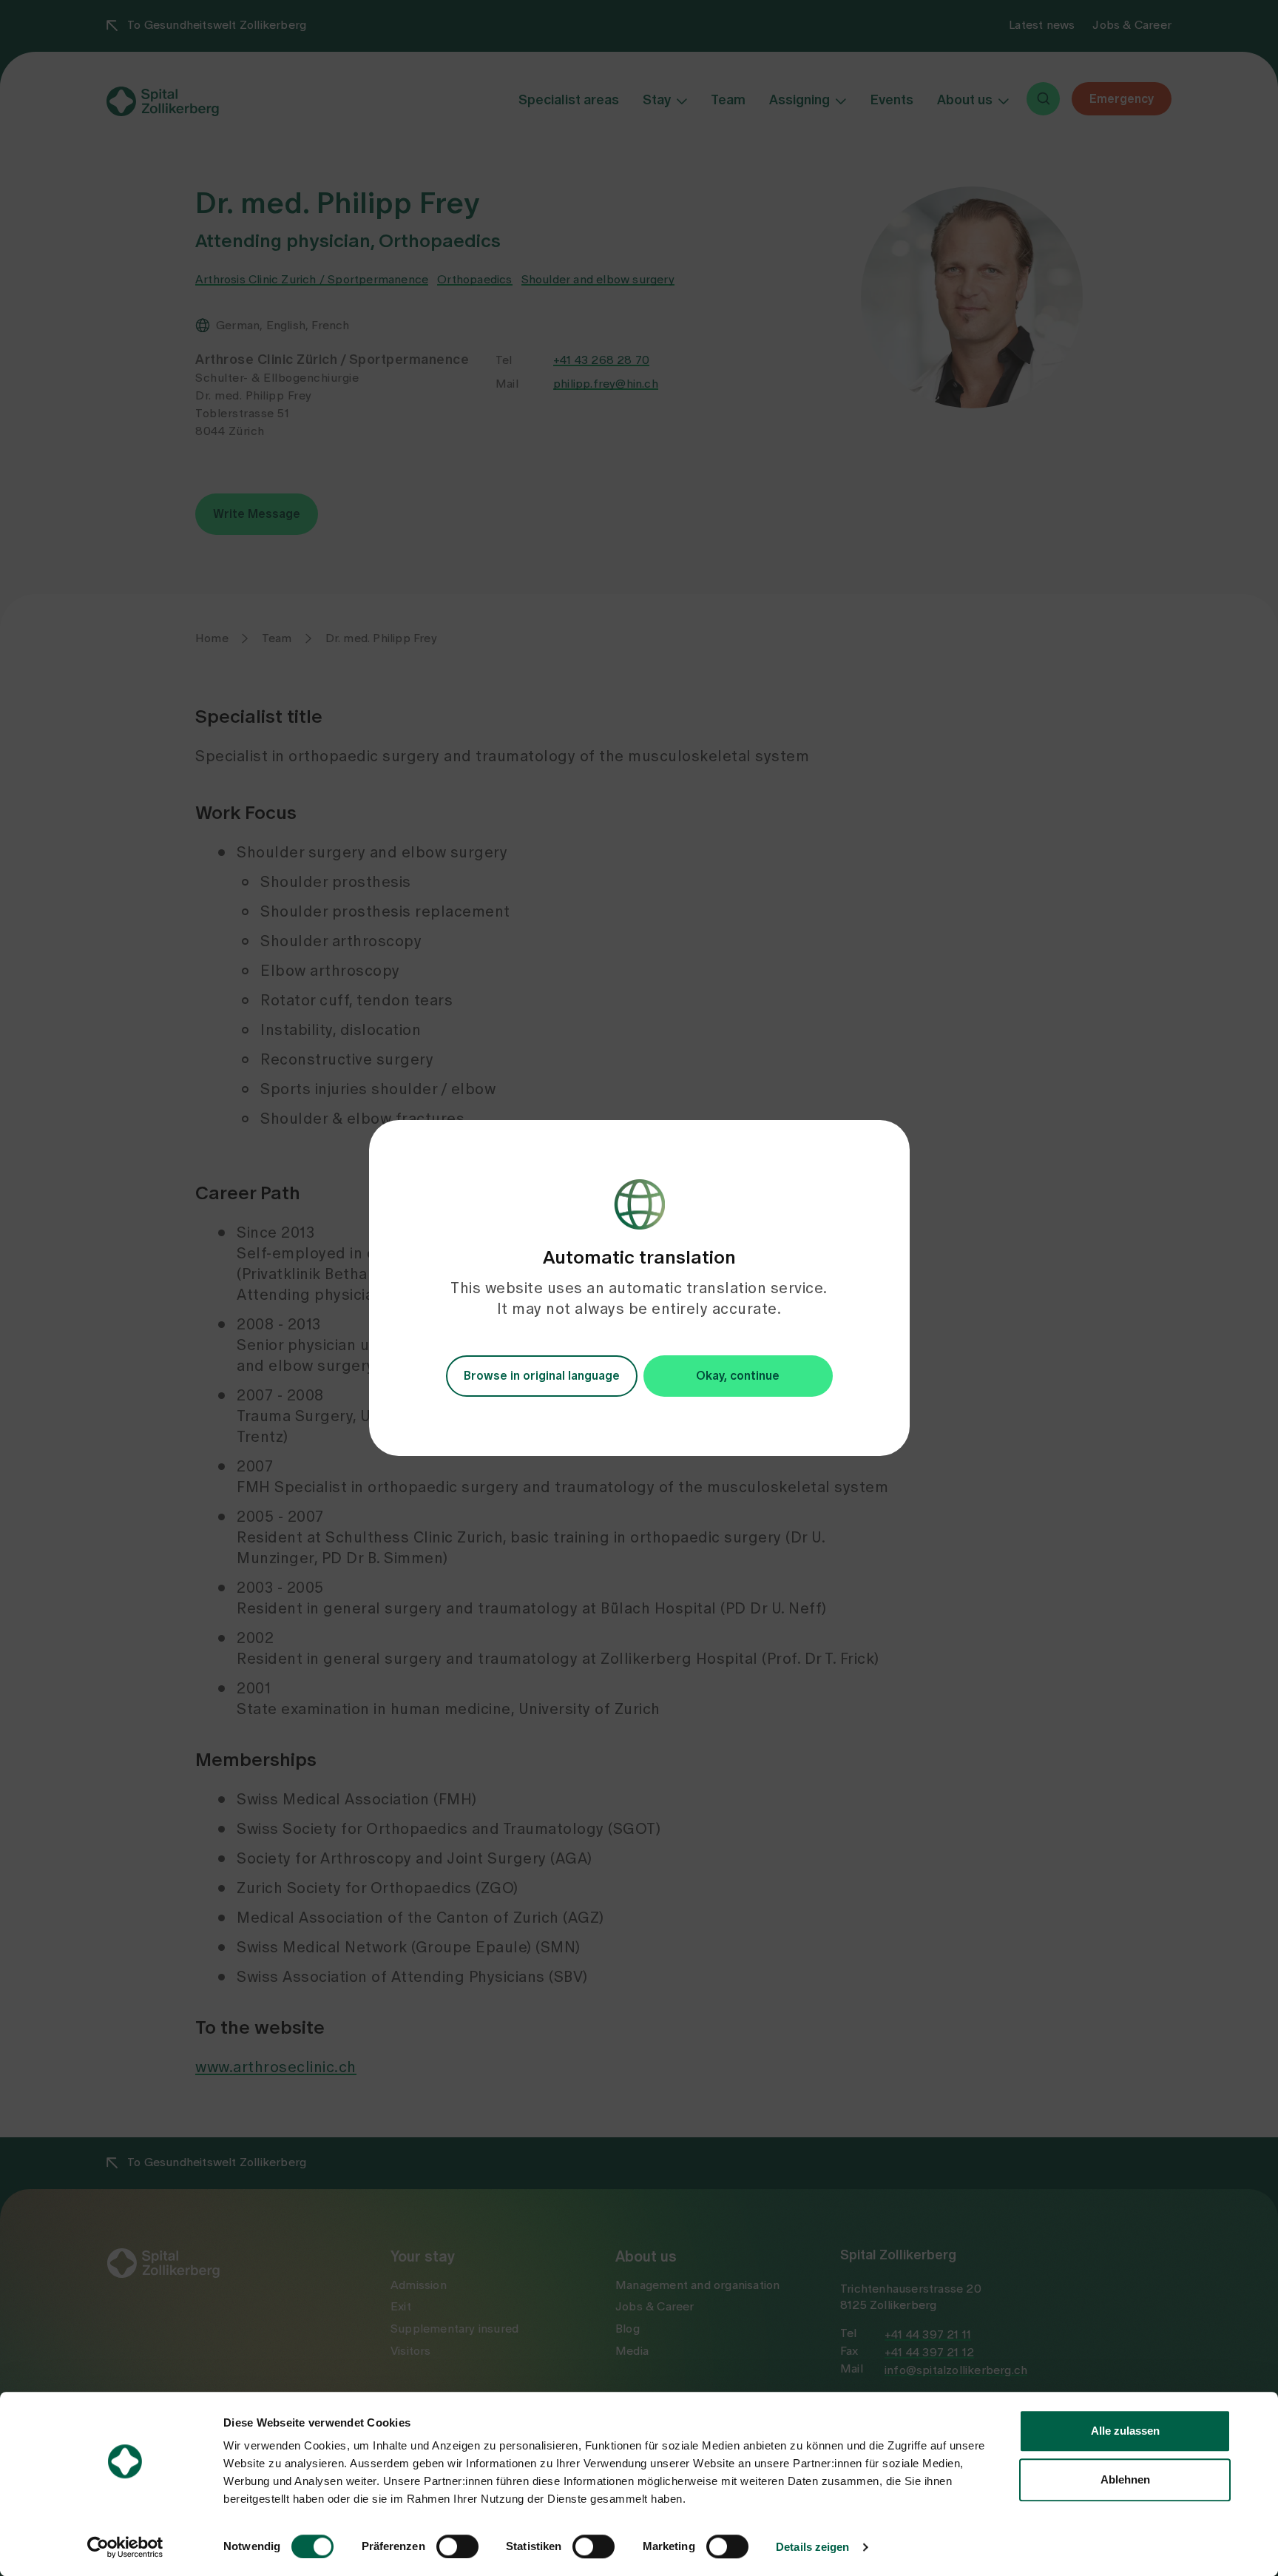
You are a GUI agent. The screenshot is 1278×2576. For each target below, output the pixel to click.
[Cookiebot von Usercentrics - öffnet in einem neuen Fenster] (125, 2547)
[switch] (457, 2546)
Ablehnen (1125, 2479)
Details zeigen (812, 2547)
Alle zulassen (1125, 2431)
